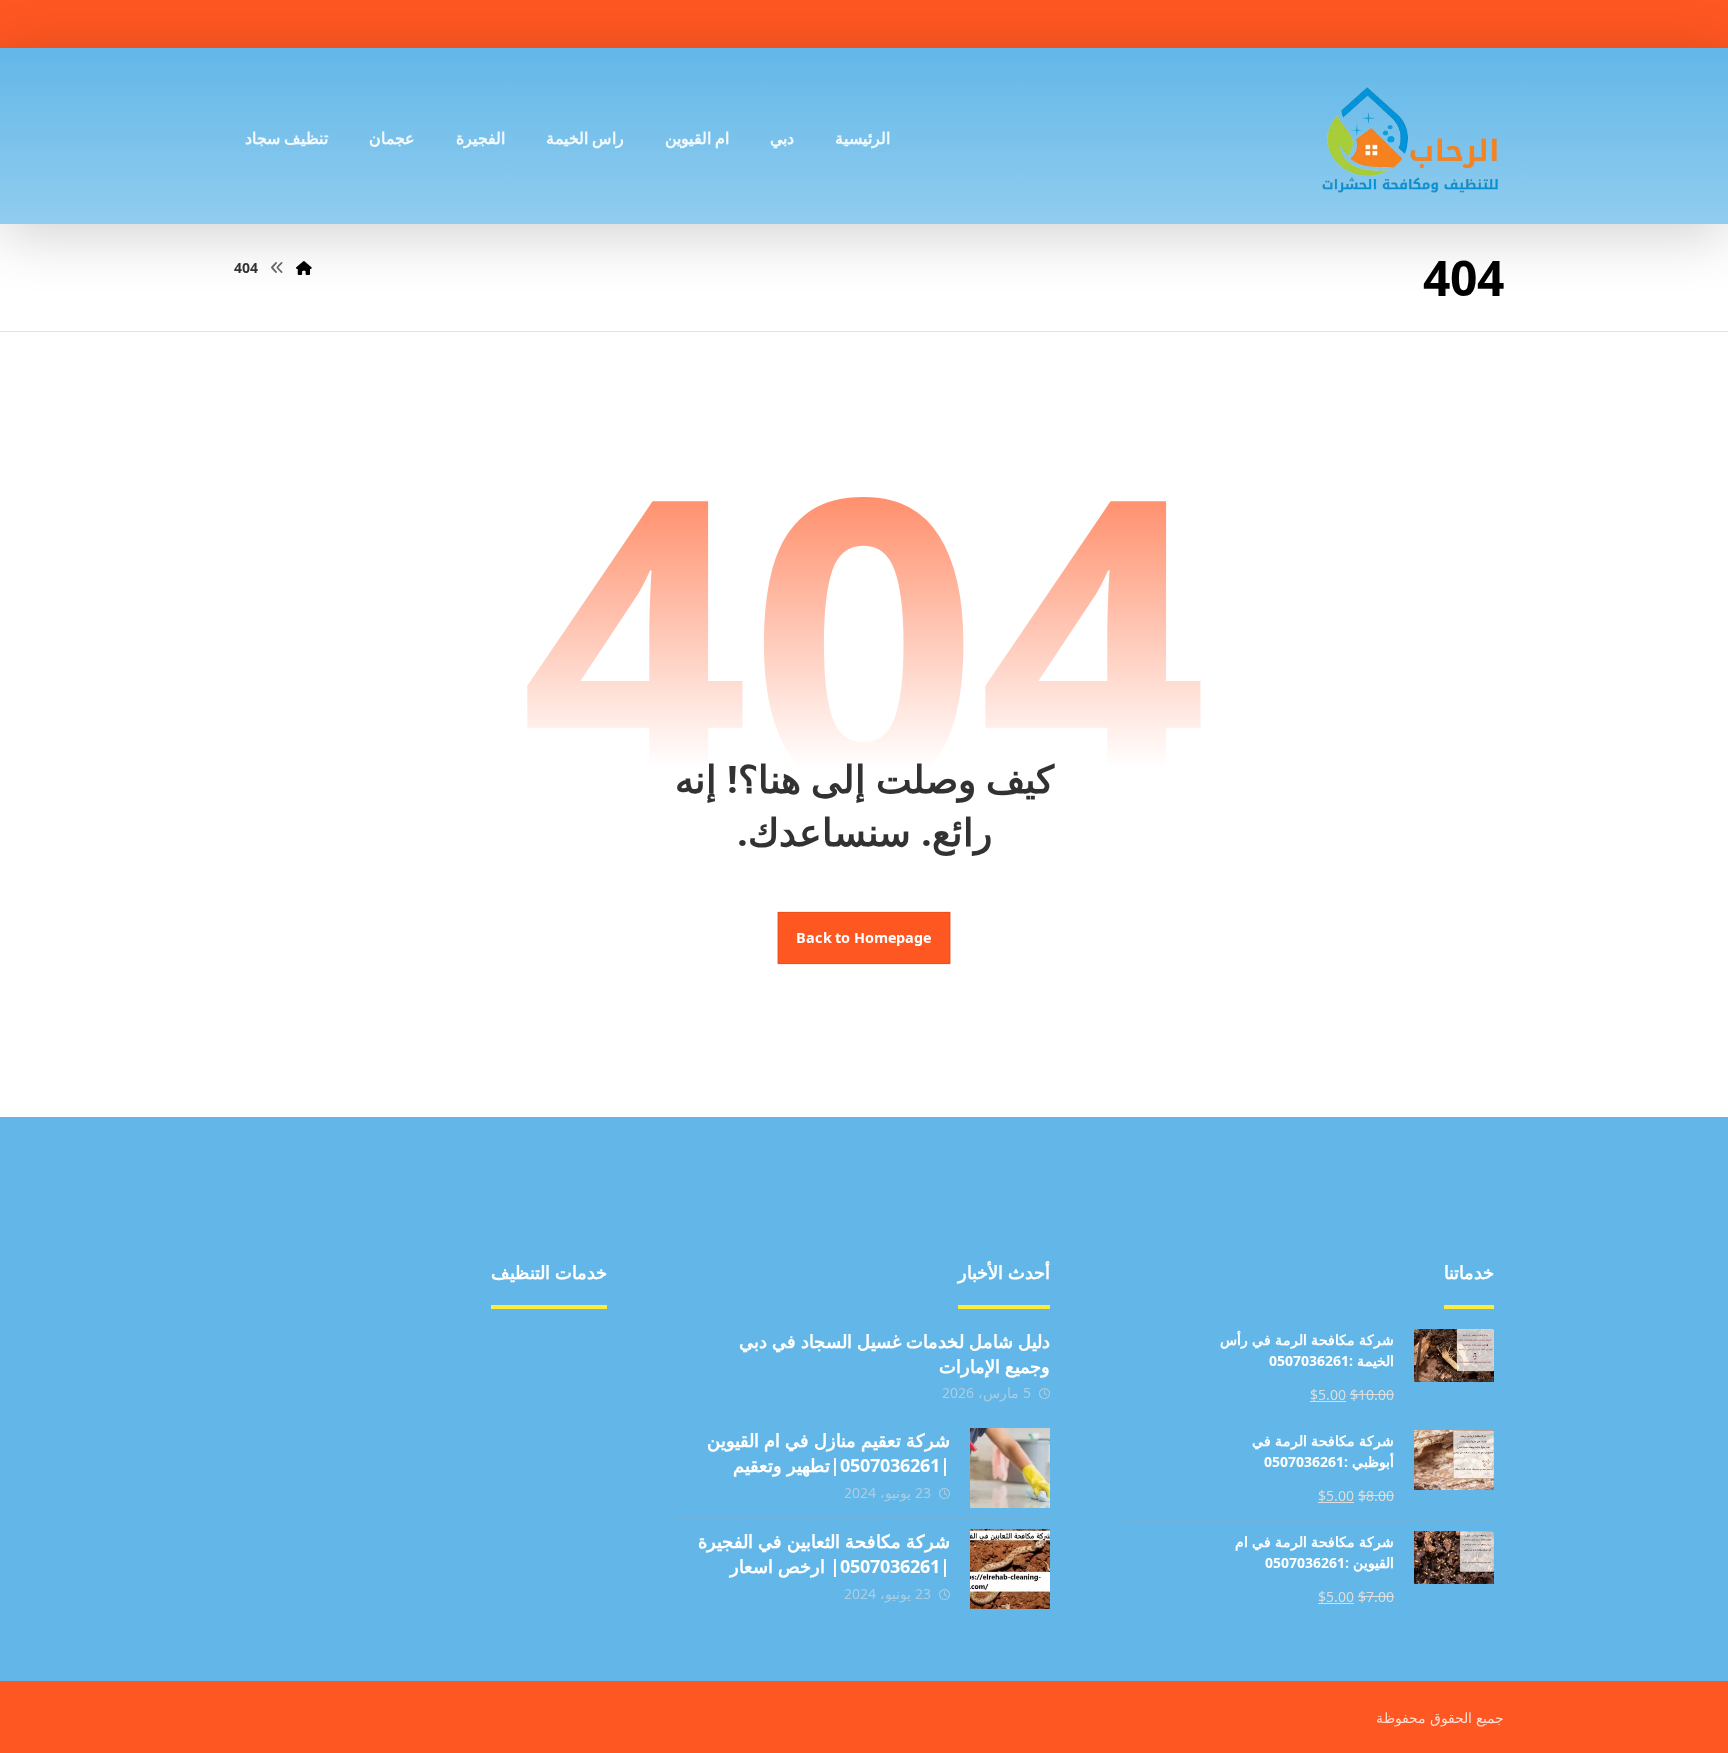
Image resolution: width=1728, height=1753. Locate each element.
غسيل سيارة (348, 1377)
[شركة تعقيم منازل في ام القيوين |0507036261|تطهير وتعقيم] (1010, 1468)
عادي (565, 1441)
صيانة (564, 1409)
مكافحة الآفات (535, 1345)
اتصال (563, 1505)
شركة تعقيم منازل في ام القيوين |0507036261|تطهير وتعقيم (828, 1452)
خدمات (365, 1441)
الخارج (368, 1473)
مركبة (369, 1345)
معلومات (553, 1537)
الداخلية (558, 1473)
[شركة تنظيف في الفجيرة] (1411, 136)
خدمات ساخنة (342, 1569)
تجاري (369, 1409)
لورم (373, 1505)
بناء (572, 1377)
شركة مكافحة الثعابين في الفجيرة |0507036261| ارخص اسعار (824, 1553)
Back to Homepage (864, 938)
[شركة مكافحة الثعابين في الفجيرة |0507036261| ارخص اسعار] (1010, 1569)
